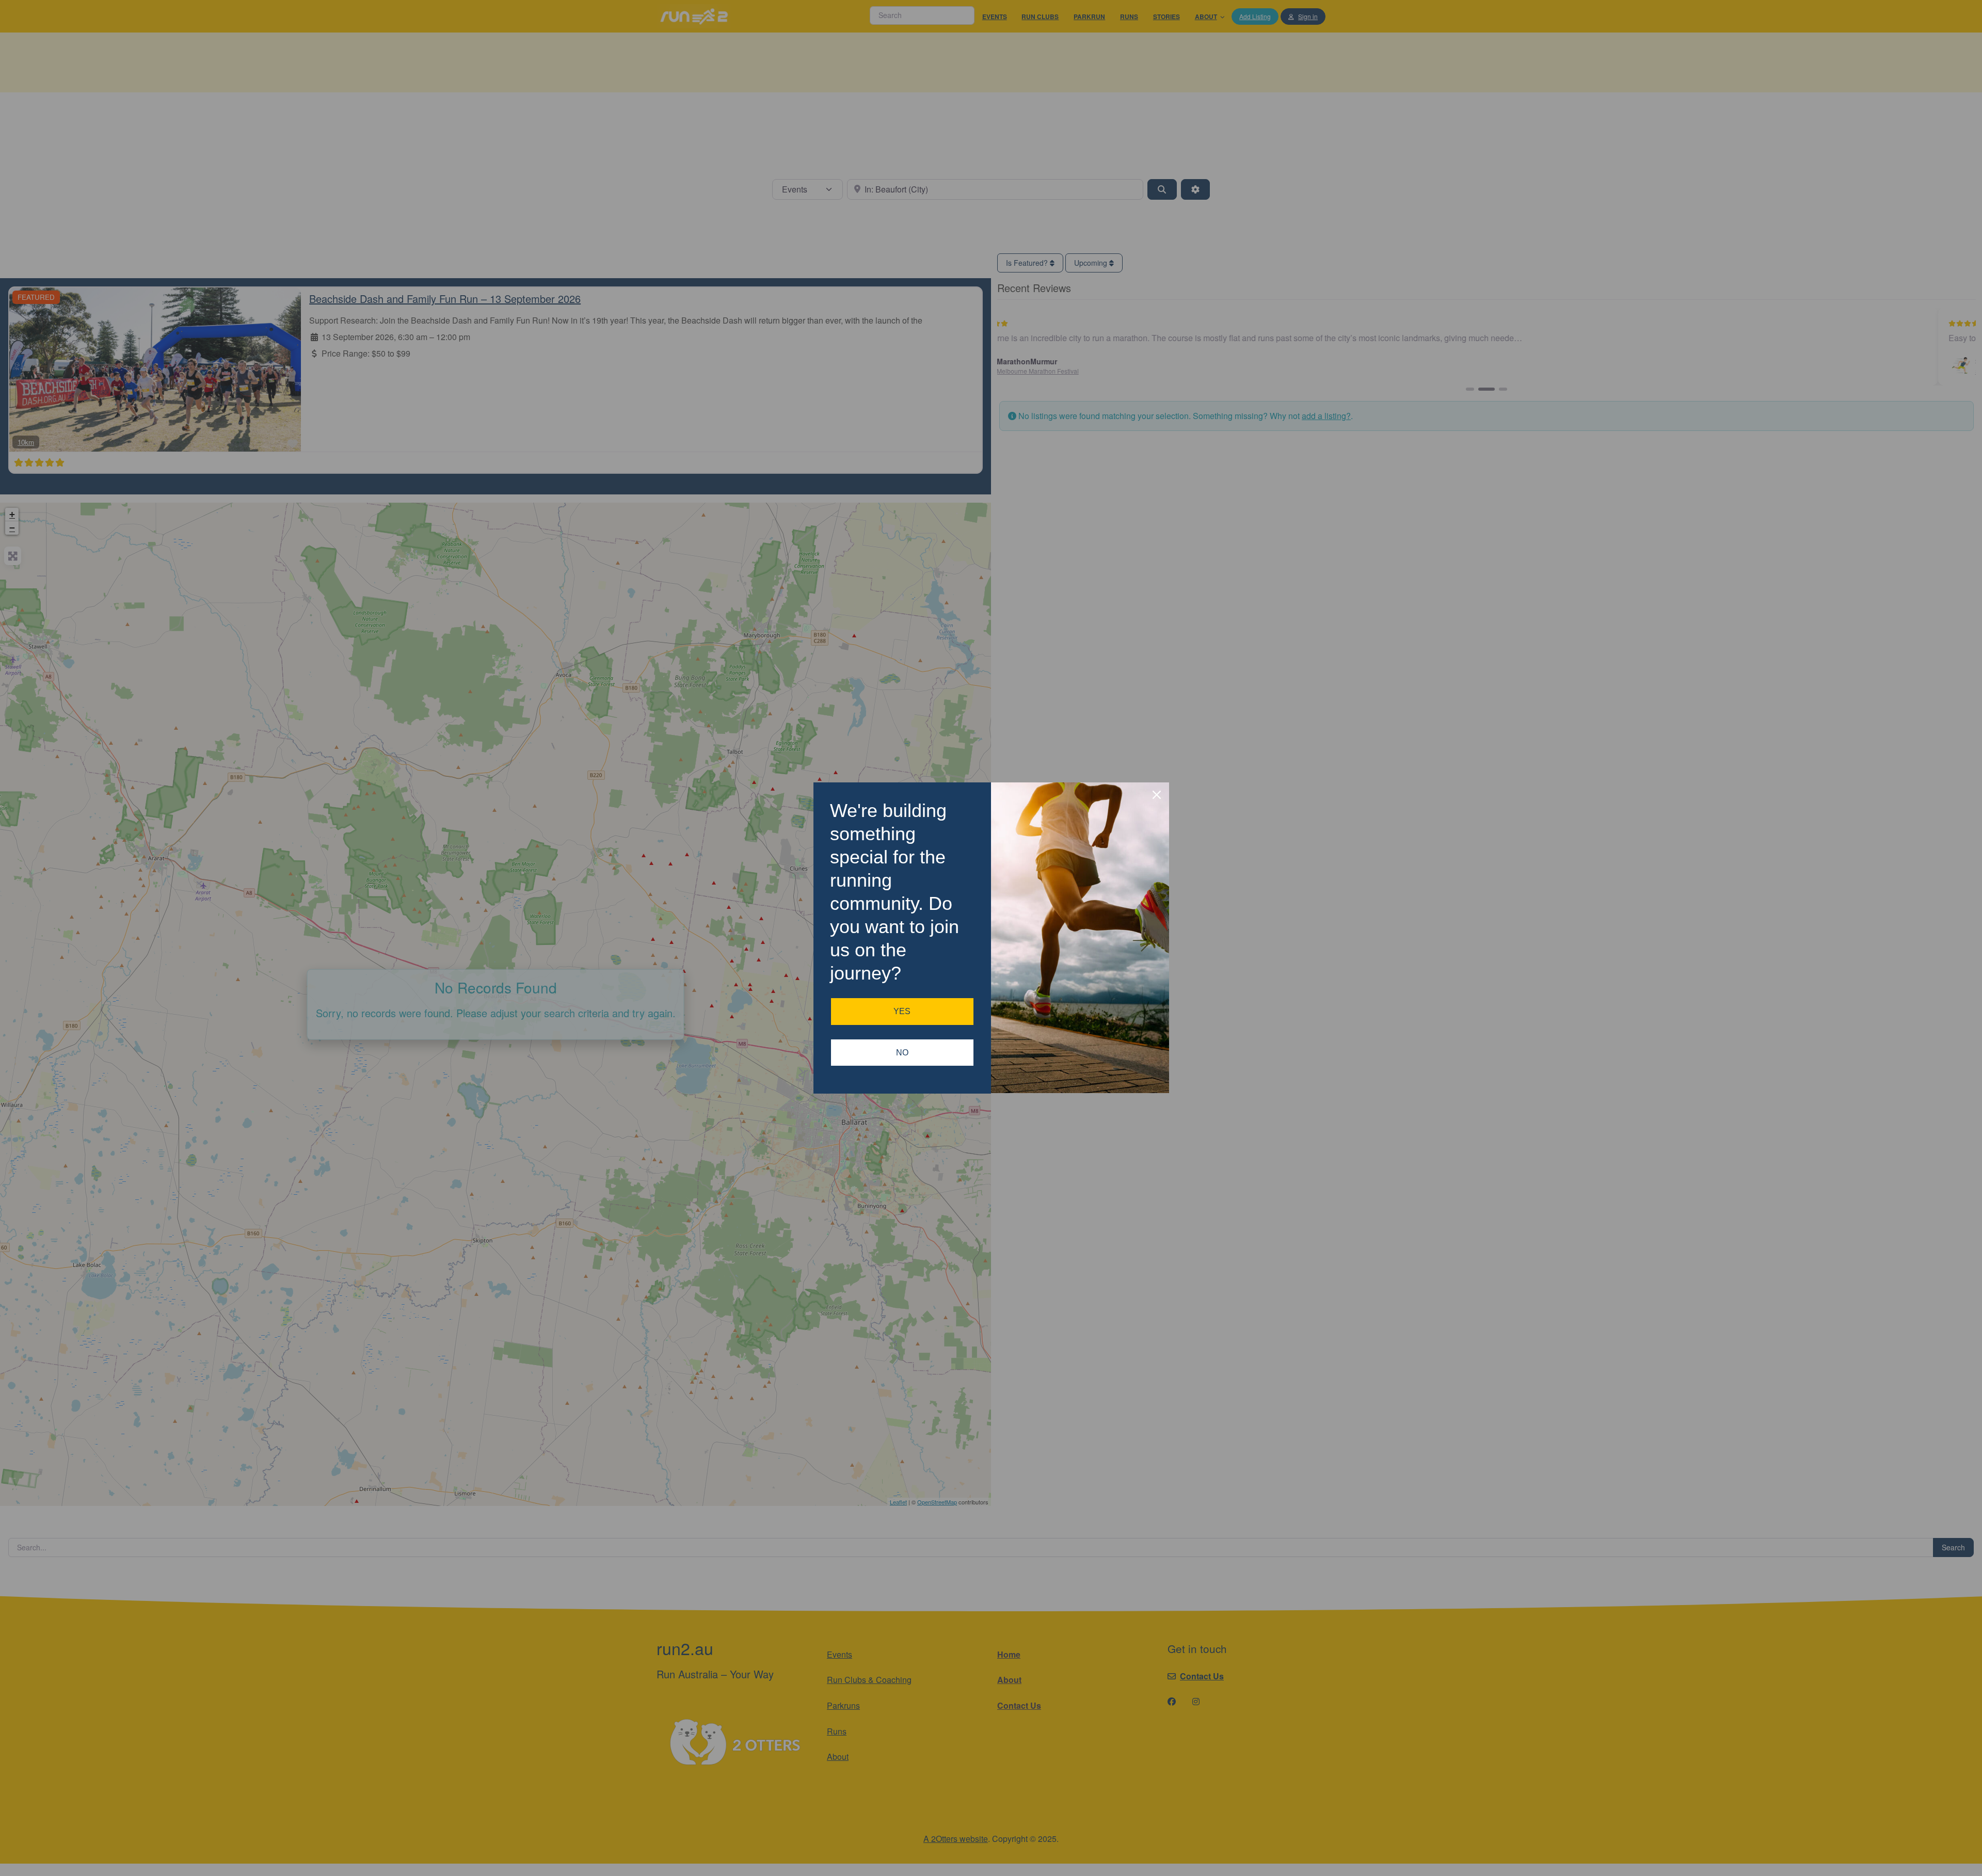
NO (902, 1053)
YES (902, 1011)
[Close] (1157, 795)
